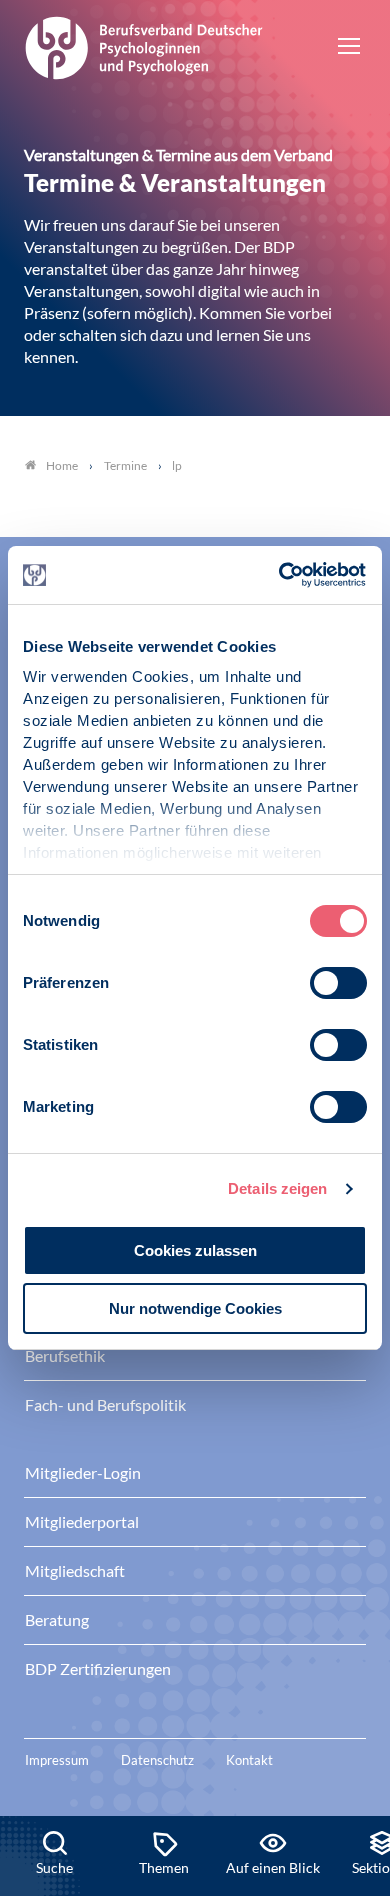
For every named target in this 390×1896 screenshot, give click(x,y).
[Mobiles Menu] (349, 48)
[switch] (338, 983)
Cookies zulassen (195, 1250)
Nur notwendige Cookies (195, 1308)
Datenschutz (157, 1760)
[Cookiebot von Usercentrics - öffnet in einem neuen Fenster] (281, 575)
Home (62, 465)
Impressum (57, 1760)
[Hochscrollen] (354, 1748)
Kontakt (249, 1760)
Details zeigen (277, 1188)
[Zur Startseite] (144, 45)
